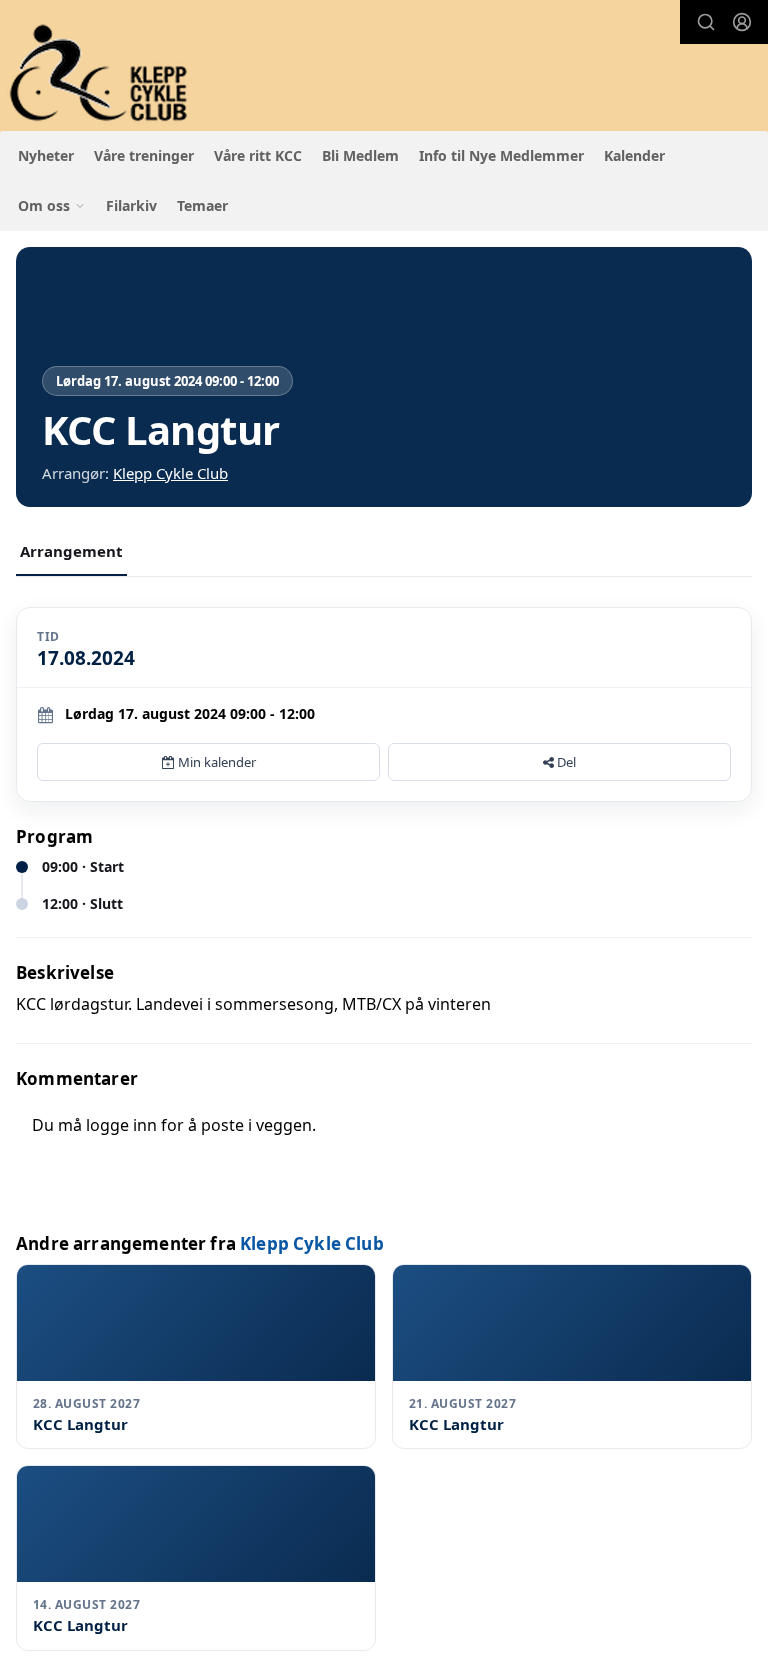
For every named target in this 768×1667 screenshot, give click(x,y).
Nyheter (46, 155)
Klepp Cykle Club (170, 473)
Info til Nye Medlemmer (501, 155)
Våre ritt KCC (258, 155)
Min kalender (215, 762)
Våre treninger (144, 155)
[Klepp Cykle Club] (100, 73)
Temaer (202, 205)
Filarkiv (131, 205)
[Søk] (706, 22)
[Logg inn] (742, 22)
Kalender (634, 155)
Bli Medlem (360, 155)
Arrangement (71, 551)
